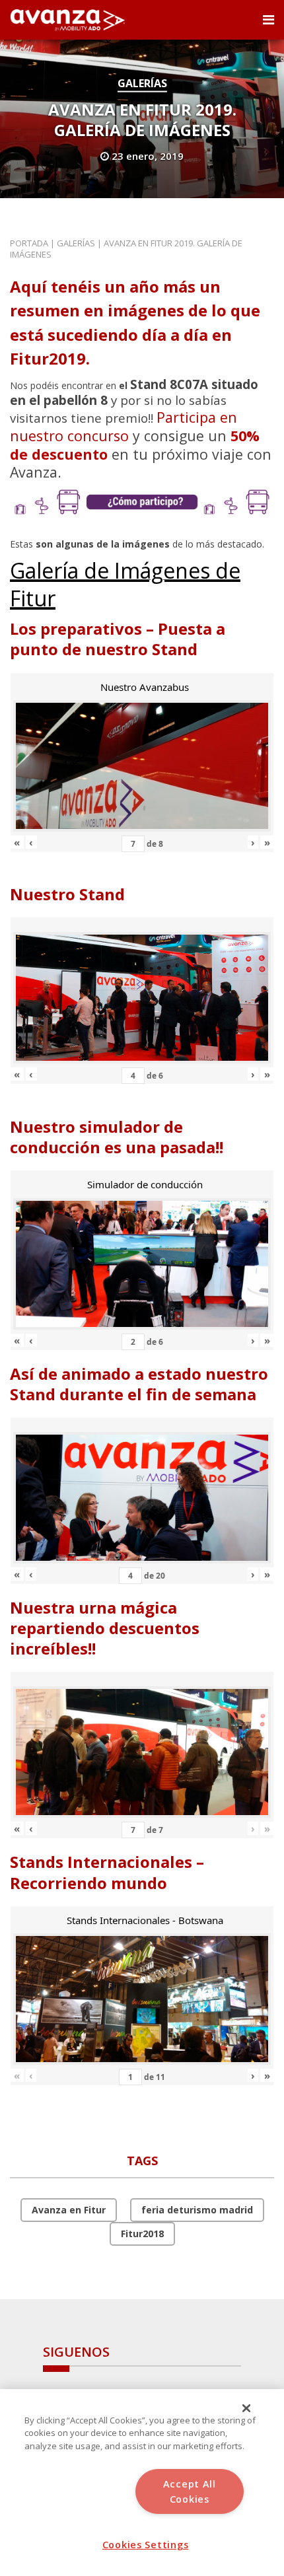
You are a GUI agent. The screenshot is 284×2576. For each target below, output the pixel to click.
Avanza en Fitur (69, 2210)
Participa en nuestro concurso (124, 426)
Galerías (142, 83)
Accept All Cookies (190, 2491)
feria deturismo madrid (197, 2210)
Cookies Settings (146, 2545)
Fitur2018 (142, 2234)
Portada (29, 243)
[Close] (246, 2408)
